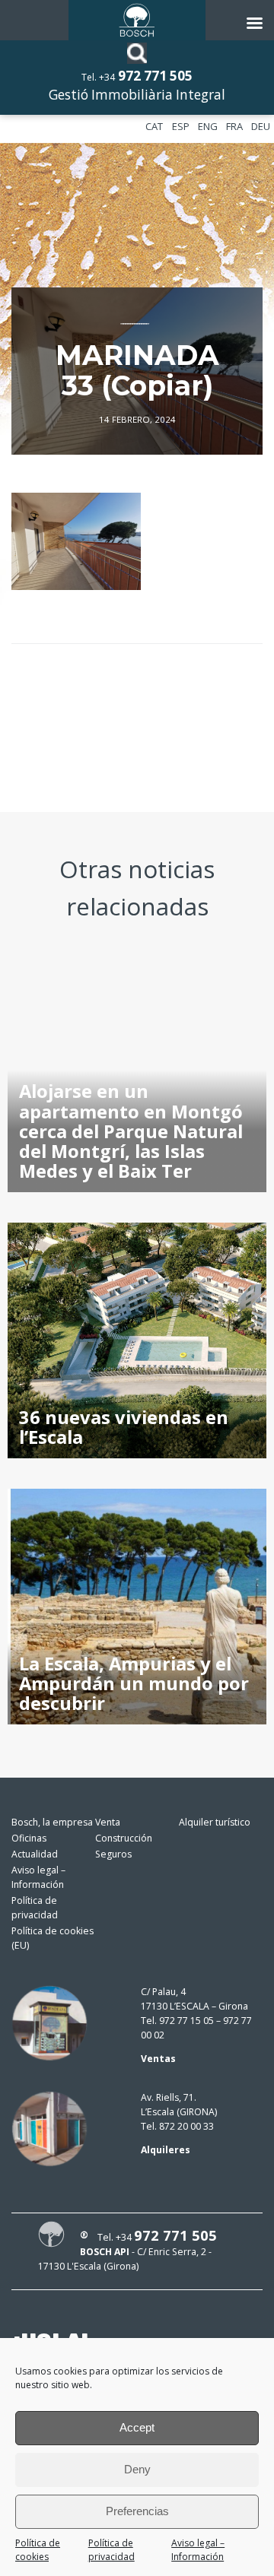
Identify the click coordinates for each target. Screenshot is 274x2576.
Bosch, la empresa (52, 1822)
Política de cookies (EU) (53, 1938)
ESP (181, 126)
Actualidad (35, 1854)
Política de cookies (38, 2550)
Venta (108, 1822)
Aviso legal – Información (198, 2550)
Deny (137, 2469)
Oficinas (29, 1838)
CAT (154, 126)
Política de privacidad (112, 2550)
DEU (261, 126)
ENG (208, 126)
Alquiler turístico (215, 1822)
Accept (137, 2427)
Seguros (113, 1854)
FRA (234, 126)
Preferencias (137, 2511)
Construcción (124, 1838)
